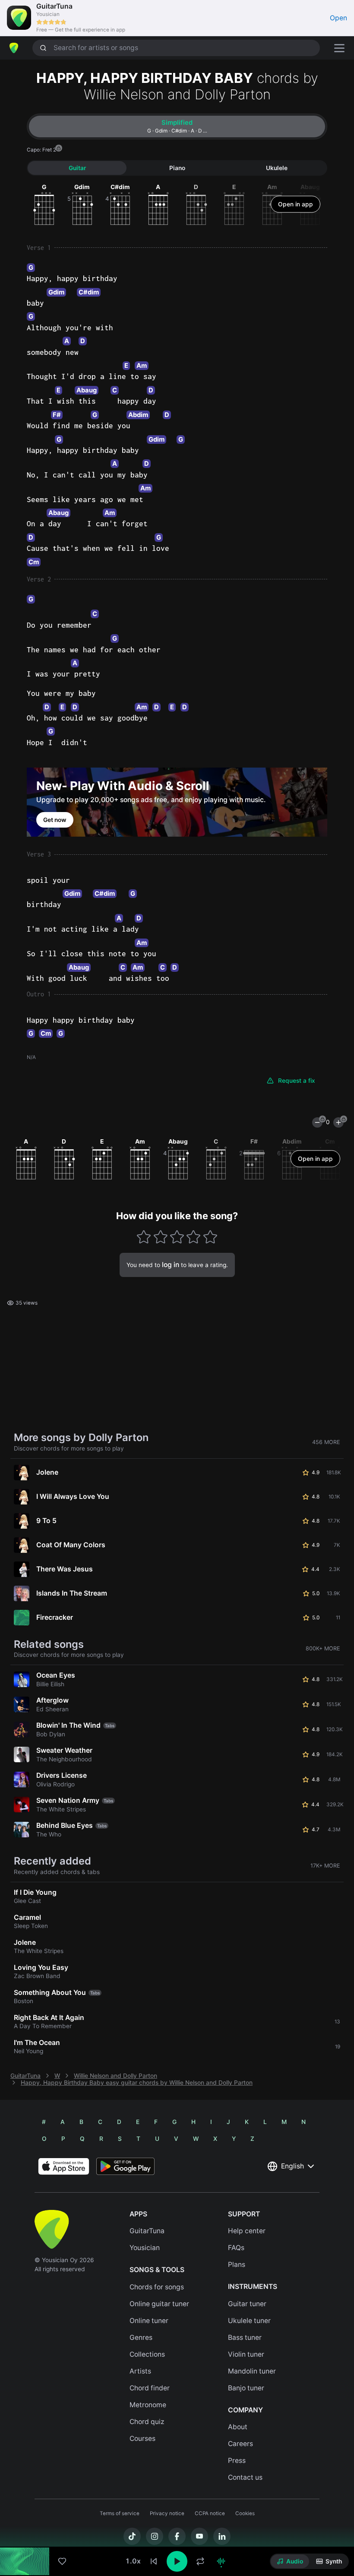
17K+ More (325, 1866)
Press (237, 2461)
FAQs (236, 2248)
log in (171, 1265)
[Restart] (154, 2561)
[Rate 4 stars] (194, 1237)
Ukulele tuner (249, 2321)
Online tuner (149, 2321)
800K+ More (323, 1648)
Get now (55, 820)
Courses (142, 2439)
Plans (237, 2265)
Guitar (77, 168)
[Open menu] (339, 48)
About (238, 2427)
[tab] (177, 126)
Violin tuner (246, 2354)
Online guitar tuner (159, 2304)
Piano (177, 168)
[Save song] (62, 2561)
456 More (326, 1442)
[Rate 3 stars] (177, 1237)
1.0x (133, 2561)
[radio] (290, 2561)
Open (338, 18)
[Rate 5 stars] (210, 1237)
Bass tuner (245, 2337)
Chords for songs (157, 2287)
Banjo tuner (246, 2388)
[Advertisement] (177, 2527)
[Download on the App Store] (64, 2166)
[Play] (177, 2561)
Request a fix (297, 1081)
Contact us (245, 2477)
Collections (147, 2354)
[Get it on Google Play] (125, 2166)
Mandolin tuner (252, 2371)
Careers (240, 2444)
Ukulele (277, 168)
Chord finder (150, 2388)
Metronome (148, 2405)
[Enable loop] (200, 2561)
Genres (141, 2337)
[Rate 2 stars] (160, 1237)
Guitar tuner (247, 2304)
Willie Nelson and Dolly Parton (115, 2076)
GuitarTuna (25, 2076)
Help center (247, 2231)
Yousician (145, 2248)
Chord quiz (147, 2422)
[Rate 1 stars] (144, 1237)
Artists (140, 2371)
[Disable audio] (221, 2561)
